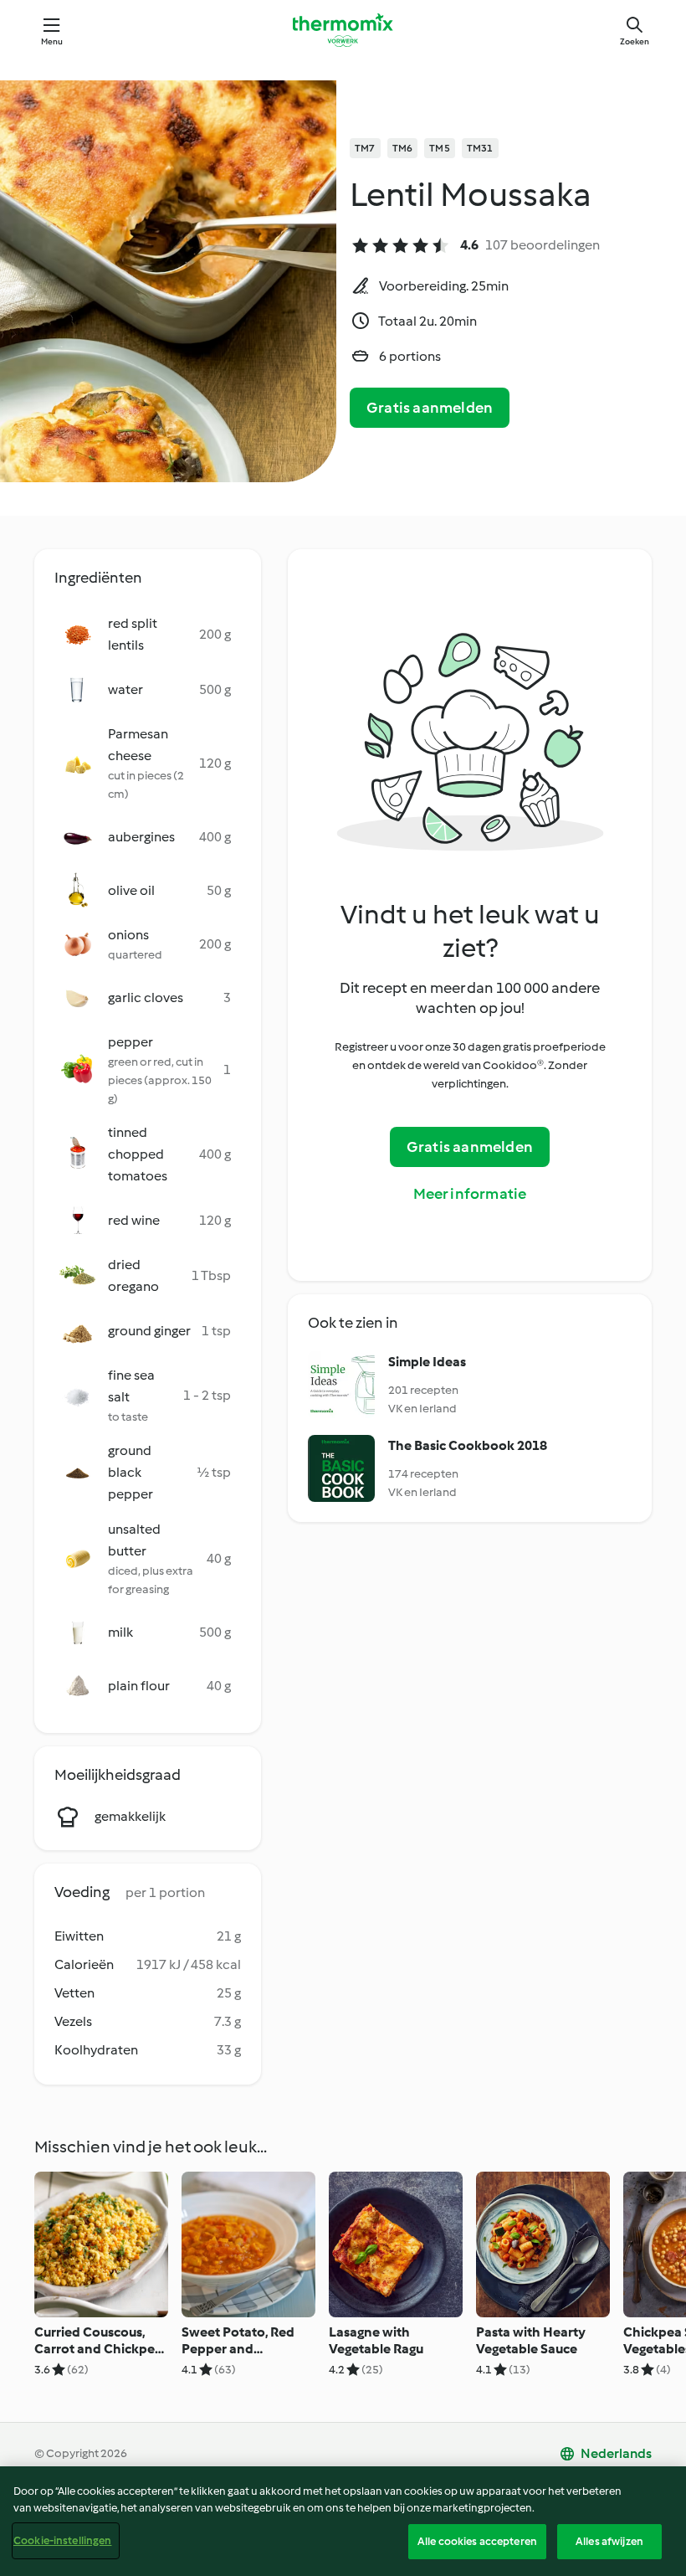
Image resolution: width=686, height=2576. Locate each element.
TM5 (440, 148)
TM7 (365, 148)
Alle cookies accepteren (477, 2541)
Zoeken (635, 41)
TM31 (480, 148)
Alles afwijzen (609, 2541)
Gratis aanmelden (430, 408)
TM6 (403, 148)
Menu (52, 41)
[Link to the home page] (343, 30)
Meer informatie (470, 1194)
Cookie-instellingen (62, 2540)
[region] (343, 2521)
